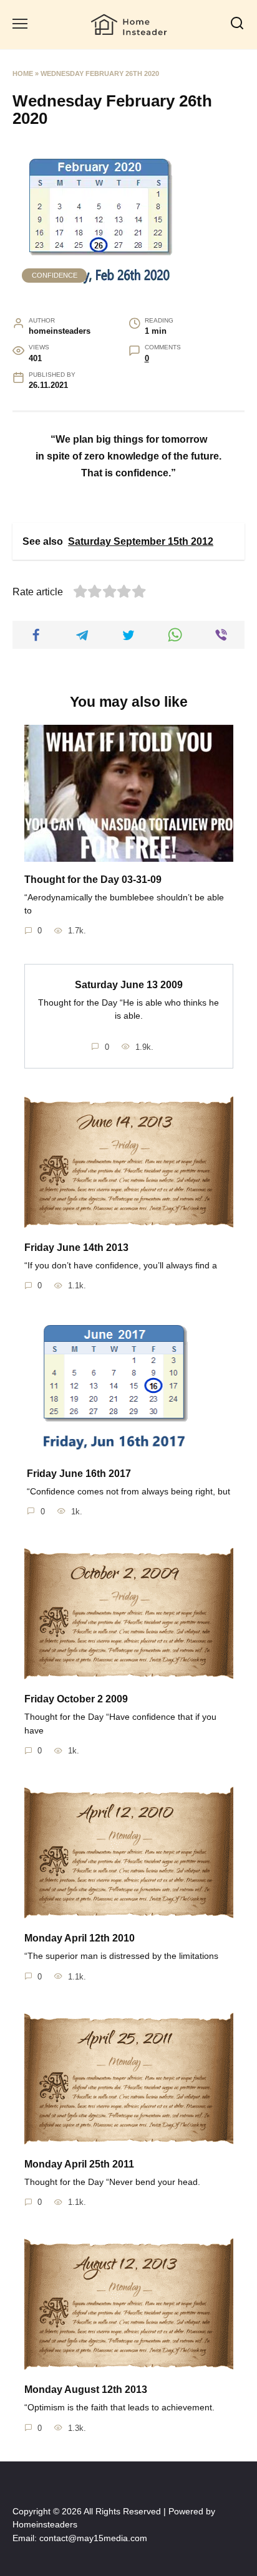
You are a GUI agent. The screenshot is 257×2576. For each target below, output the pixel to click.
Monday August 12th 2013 (86, 2390)
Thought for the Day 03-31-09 (93, 879)
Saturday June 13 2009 (129, 984)
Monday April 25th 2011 (79, 2164)
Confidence (55, 275)
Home (23, 73)
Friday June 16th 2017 (79, 1473)
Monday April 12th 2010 (80, 1938)
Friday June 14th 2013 (76, 1248)
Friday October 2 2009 (76, 1699)
